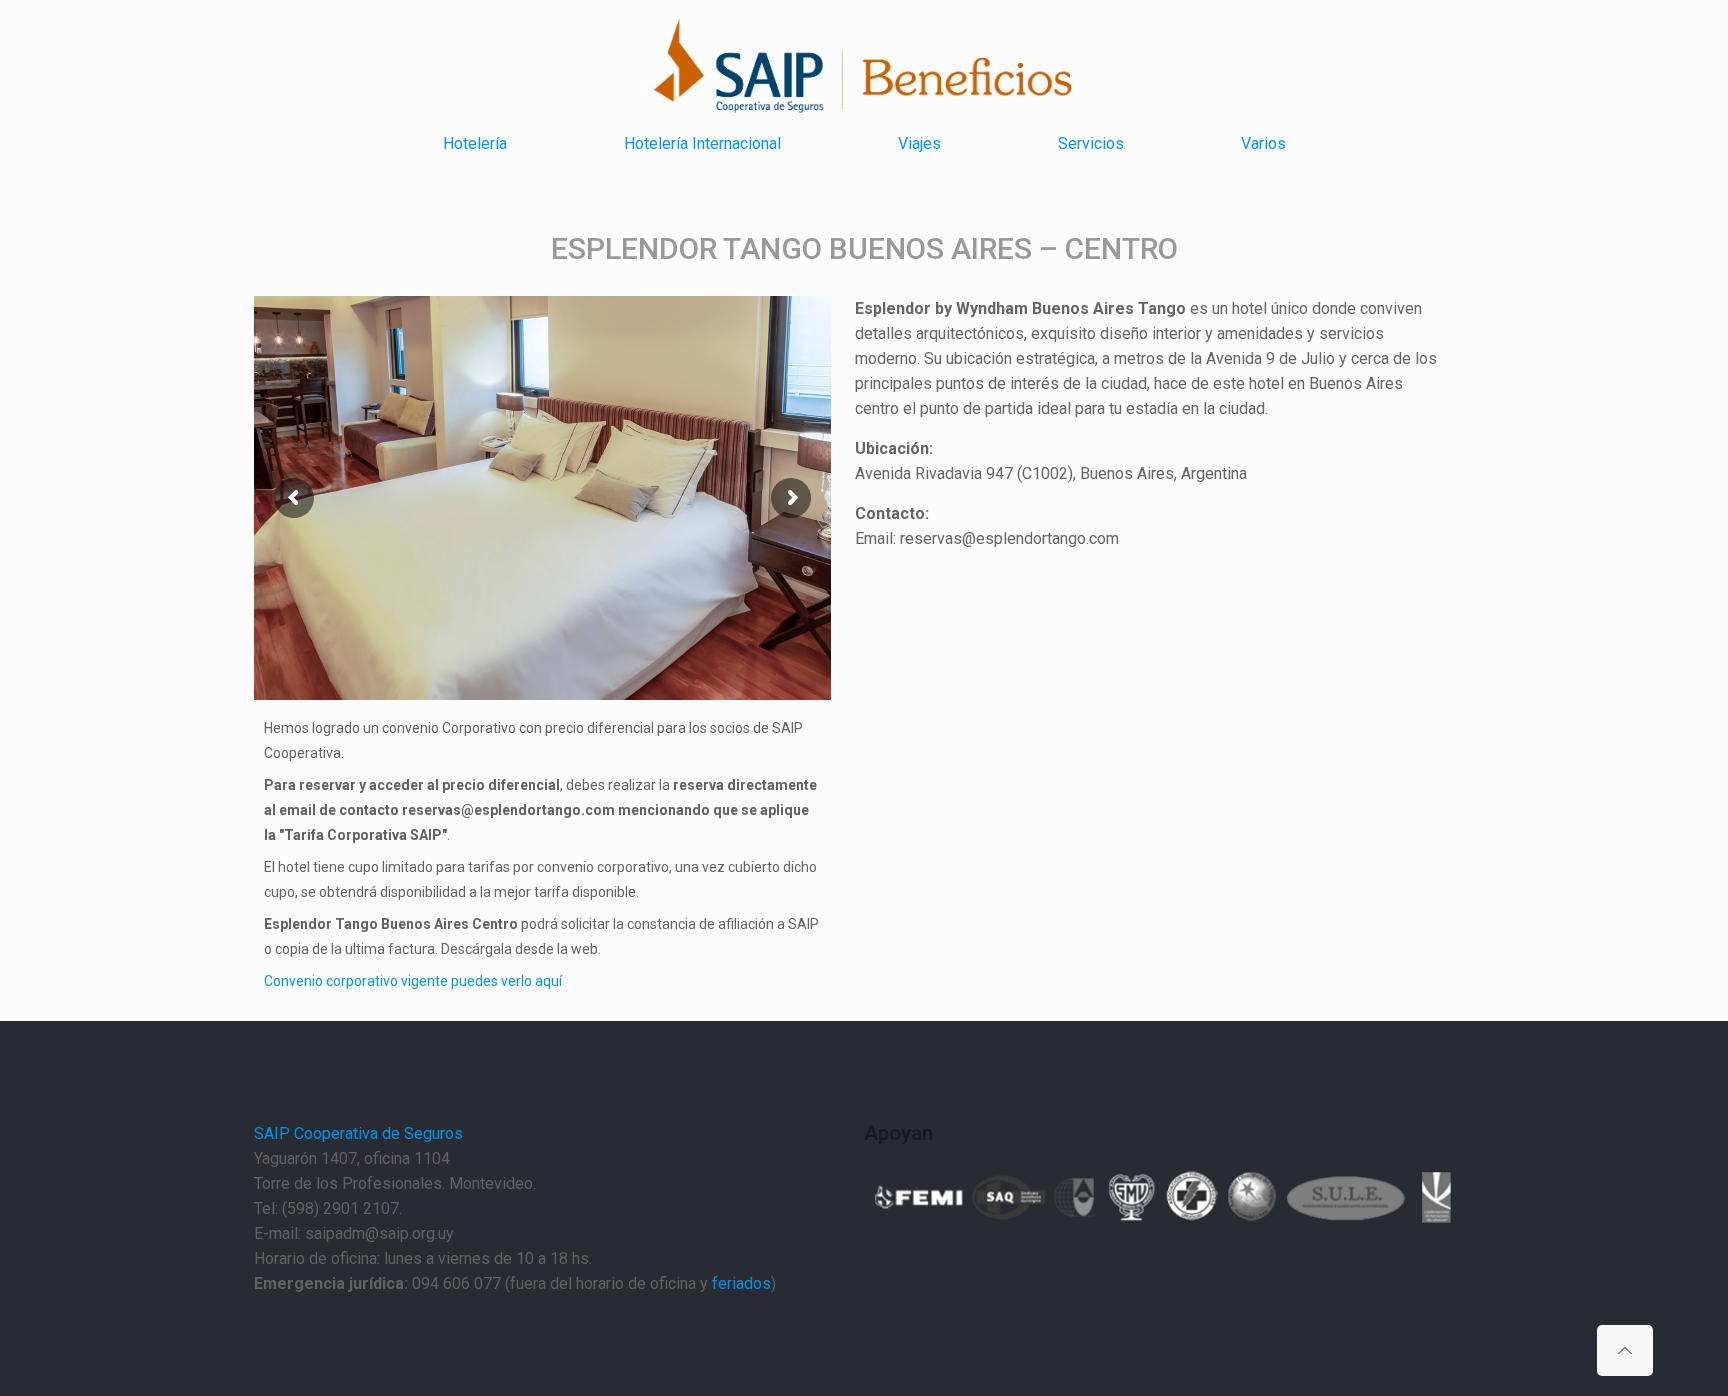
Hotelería (475, 143)
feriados (741, 1283)
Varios (1263, 143)
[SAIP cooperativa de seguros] (734, 68)
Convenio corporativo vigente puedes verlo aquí (413, 981)
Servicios (1091, 143)
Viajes (919, 143)
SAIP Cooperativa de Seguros (358, 1133)
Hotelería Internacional (702, 143)
